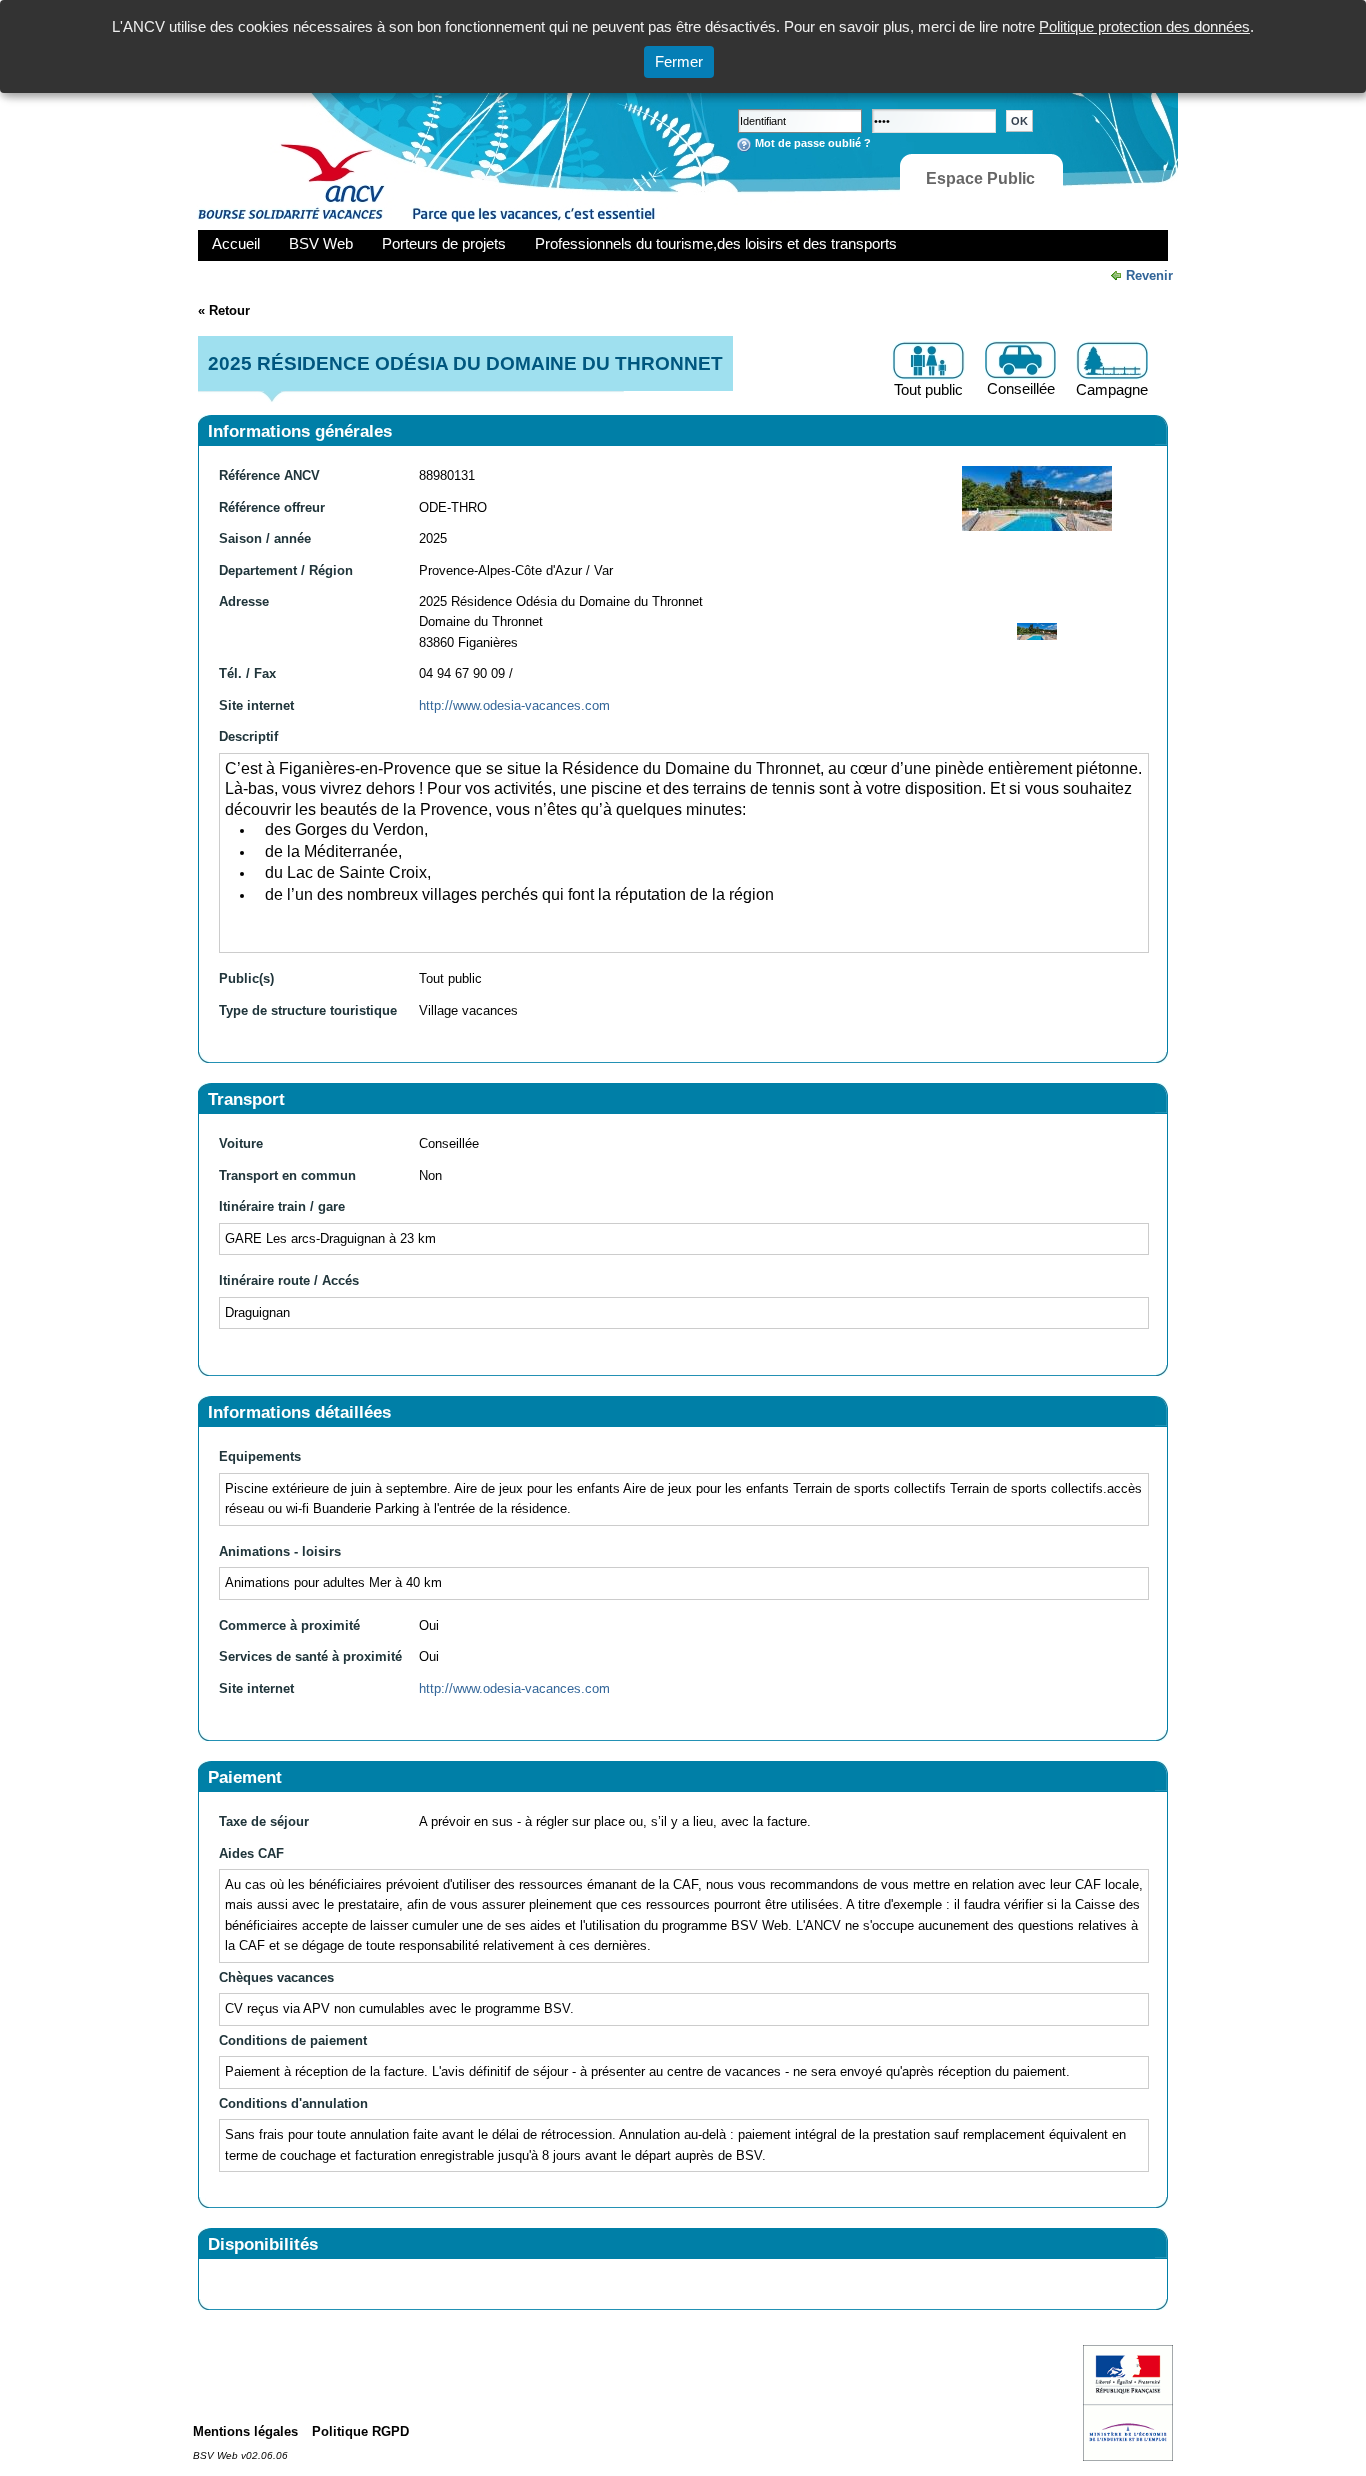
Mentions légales (245, 2431)
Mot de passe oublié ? (813, 143)
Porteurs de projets (444, 243)
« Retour (224, 310)
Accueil (236, 243)
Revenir (1149, 275)
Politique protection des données (1144, 26)
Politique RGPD (360, 2431)
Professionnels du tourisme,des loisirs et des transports (716, 243)
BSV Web (321, 243)
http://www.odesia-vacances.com (514, 705)
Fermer (679, 61)
